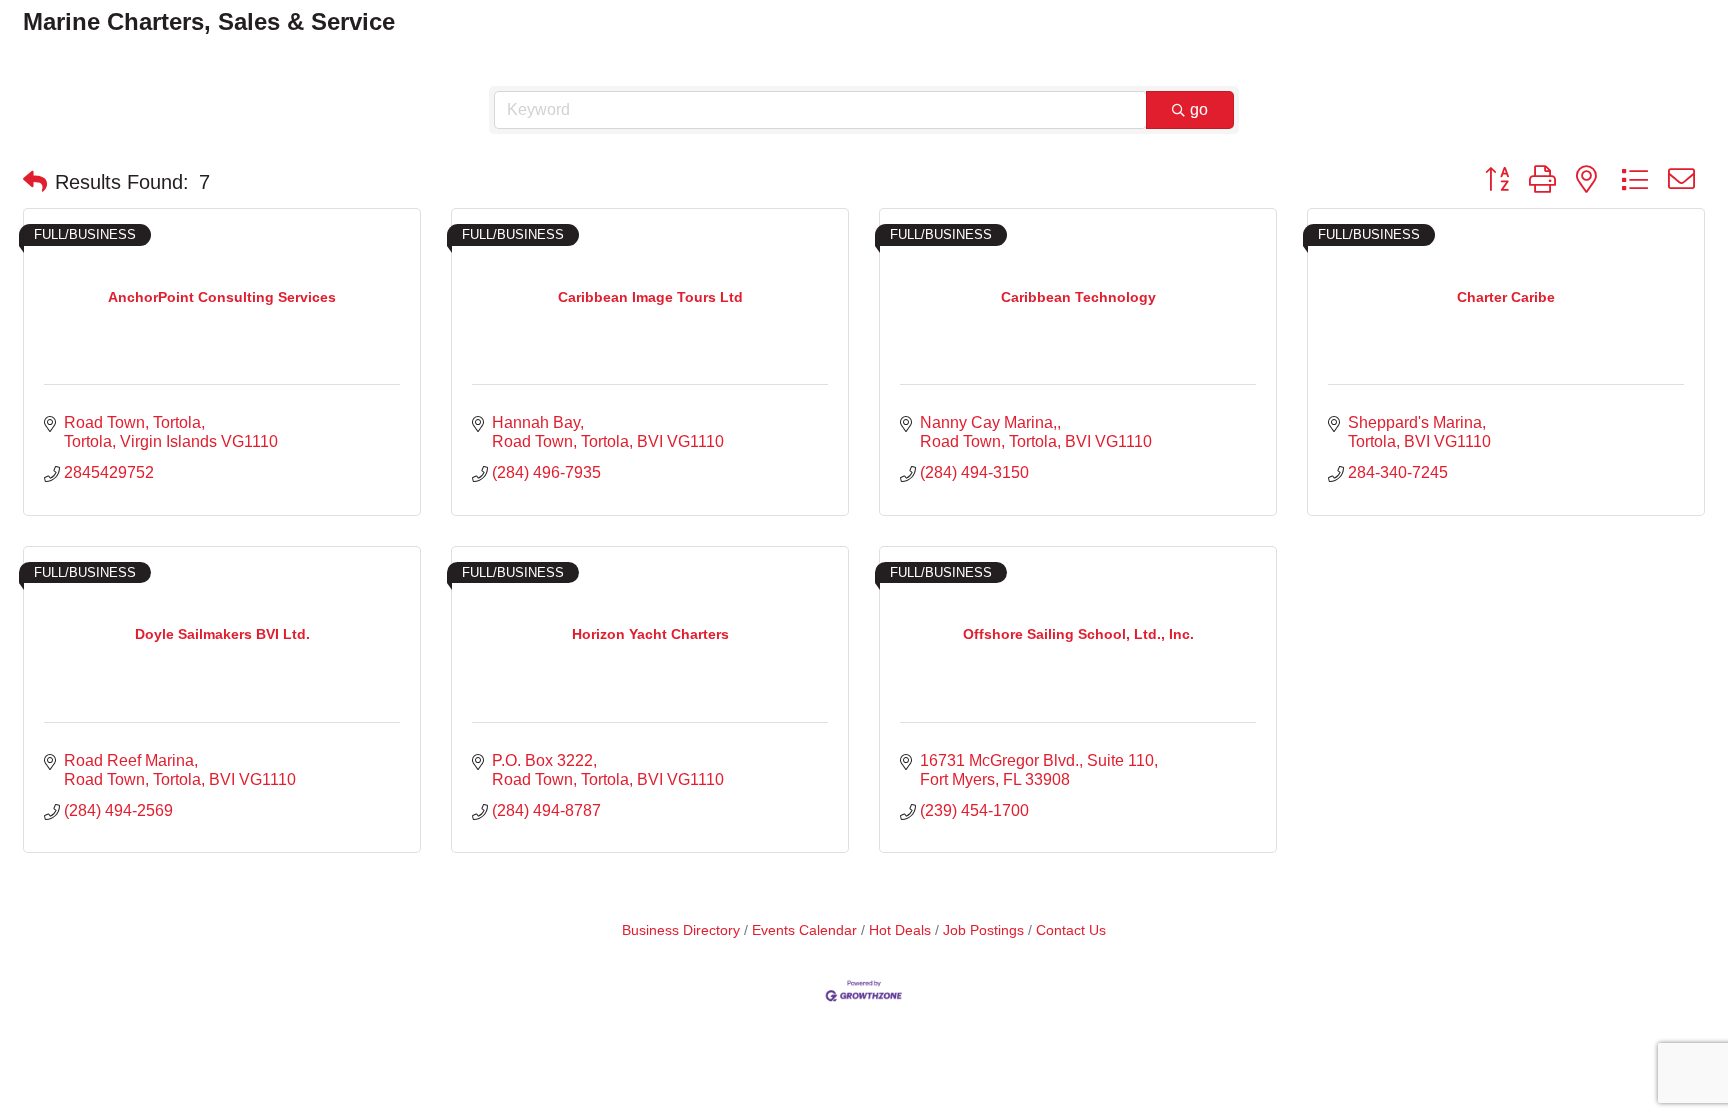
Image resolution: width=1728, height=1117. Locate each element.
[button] (35, 182)
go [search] (1199, 109)
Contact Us (1071, 930)
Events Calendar (804, 930)
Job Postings (983, 930)
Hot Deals (900, 930)
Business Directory (681, 930)
